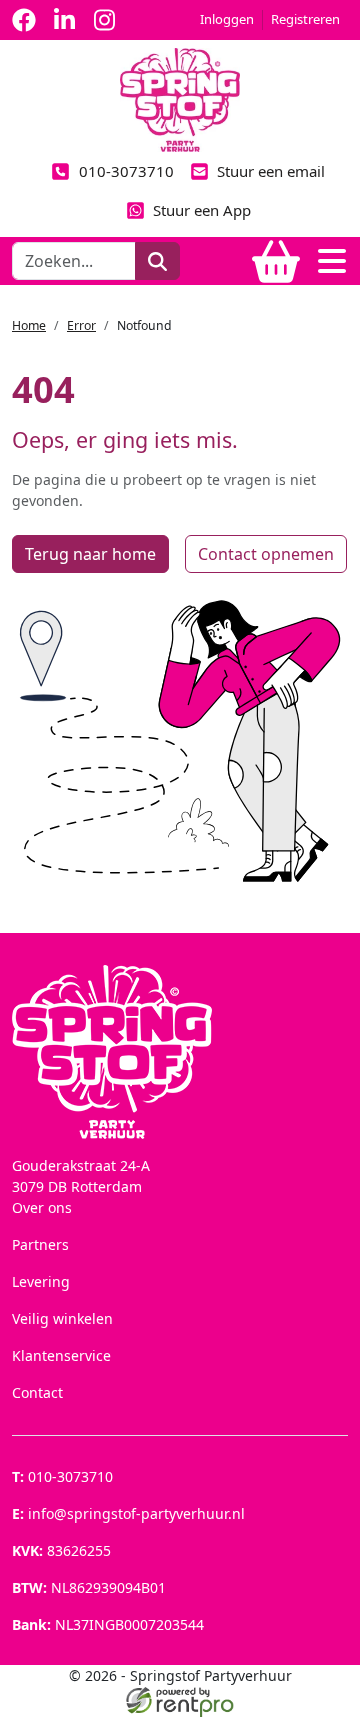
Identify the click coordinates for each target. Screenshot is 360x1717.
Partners (40, 1244)
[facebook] (24, 20)
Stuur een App (201, 210)
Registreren (305, 19)
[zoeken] (157, 261)
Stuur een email (271, 171)
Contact (37, 1392)
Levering (41, 1281)
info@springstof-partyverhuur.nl (128, 1513)
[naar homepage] (180, 98)
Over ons (42, 1207)
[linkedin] (64, 20)
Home (29, 325)
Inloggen (227, 19)
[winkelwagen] (276, 261)
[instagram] (104, 20)
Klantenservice (61, 1355)
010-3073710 (126, 171)
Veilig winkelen (62, 1318)
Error (81, 325)
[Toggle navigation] (332, 261)
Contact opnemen (266, 554)
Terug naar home (90, 554)
